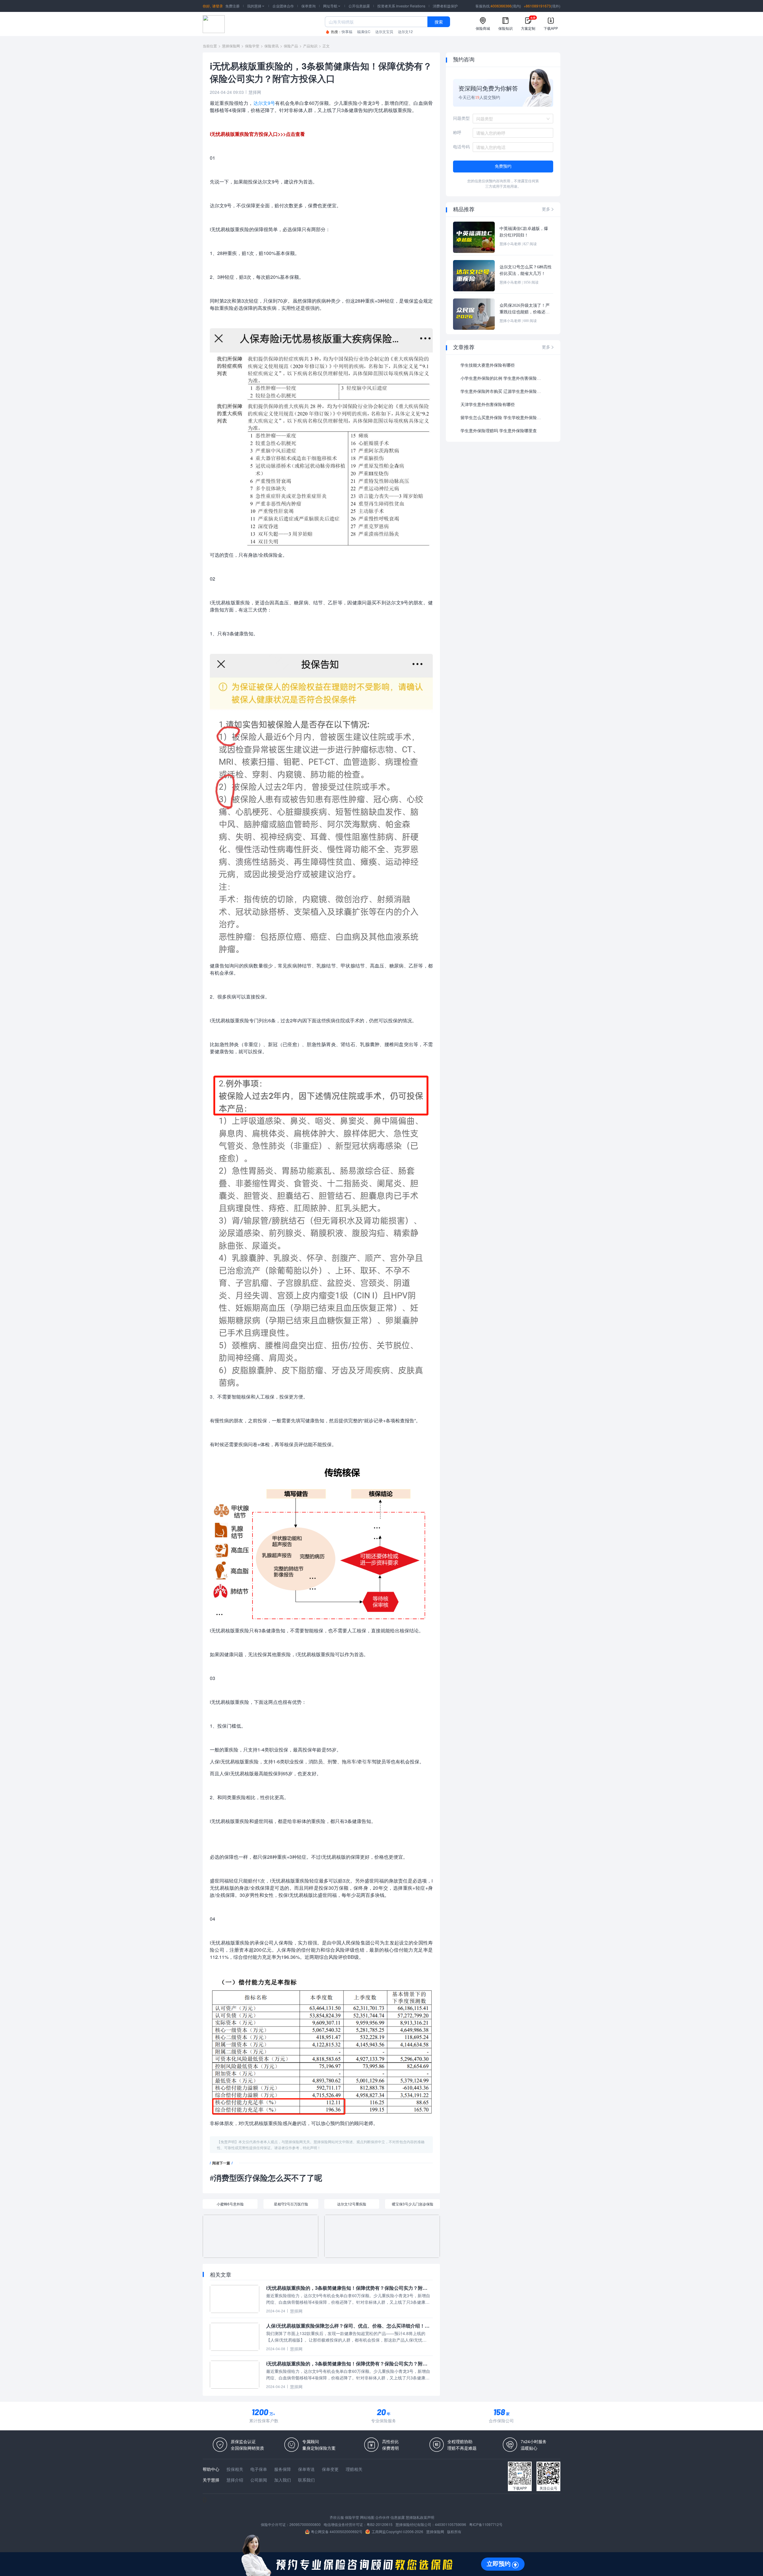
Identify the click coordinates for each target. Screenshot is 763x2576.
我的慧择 (256, 6)
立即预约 (499, 2564)
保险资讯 (272, 46)
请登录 (218, 6)
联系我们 (306, 2480)
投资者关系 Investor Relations (401, 6)
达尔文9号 (264, 103)
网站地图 (367, 2517)
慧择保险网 (231, 46)
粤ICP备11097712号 (486, 2524)
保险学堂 (252, 46)
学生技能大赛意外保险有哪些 (488, 365)
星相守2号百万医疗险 (291, 2204)
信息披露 (398, 2517)
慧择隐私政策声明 (420, 2517)
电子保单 (259, 2469)
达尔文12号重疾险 (352, 2204)
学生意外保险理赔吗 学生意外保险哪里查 (499, 431)
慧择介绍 (235, 2480)
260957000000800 (305, 2524)
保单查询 (308, 6)
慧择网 (255, 92)
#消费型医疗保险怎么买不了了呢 (266, 2178)
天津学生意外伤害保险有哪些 (488, 405)
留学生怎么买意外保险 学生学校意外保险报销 (502, 418)
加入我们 (283, 2480)
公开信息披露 (359, 6)
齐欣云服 (337, 2517)
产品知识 (310, 46)
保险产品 (291, 46)
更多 (548, 209)
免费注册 (232, 6)
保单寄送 (306, 2469)
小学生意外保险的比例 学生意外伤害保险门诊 (502, 378)
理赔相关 (354, 2469)
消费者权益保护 (445, 6)
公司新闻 (259, 2480)
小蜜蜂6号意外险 (230, 2204)
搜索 (439, 22)
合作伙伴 (382, 2517)
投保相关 (235, 2469)
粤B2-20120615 (380, 2524)
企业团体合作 (283, 6)
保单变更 (330, 2469)
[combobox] (511, 119)
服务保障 (283, 2469)
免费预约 (503, 166)
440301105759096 (450, 2524)
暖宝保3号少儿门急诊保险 (413, 2204)
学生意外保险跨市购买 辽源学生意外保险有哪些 (502, 392)
